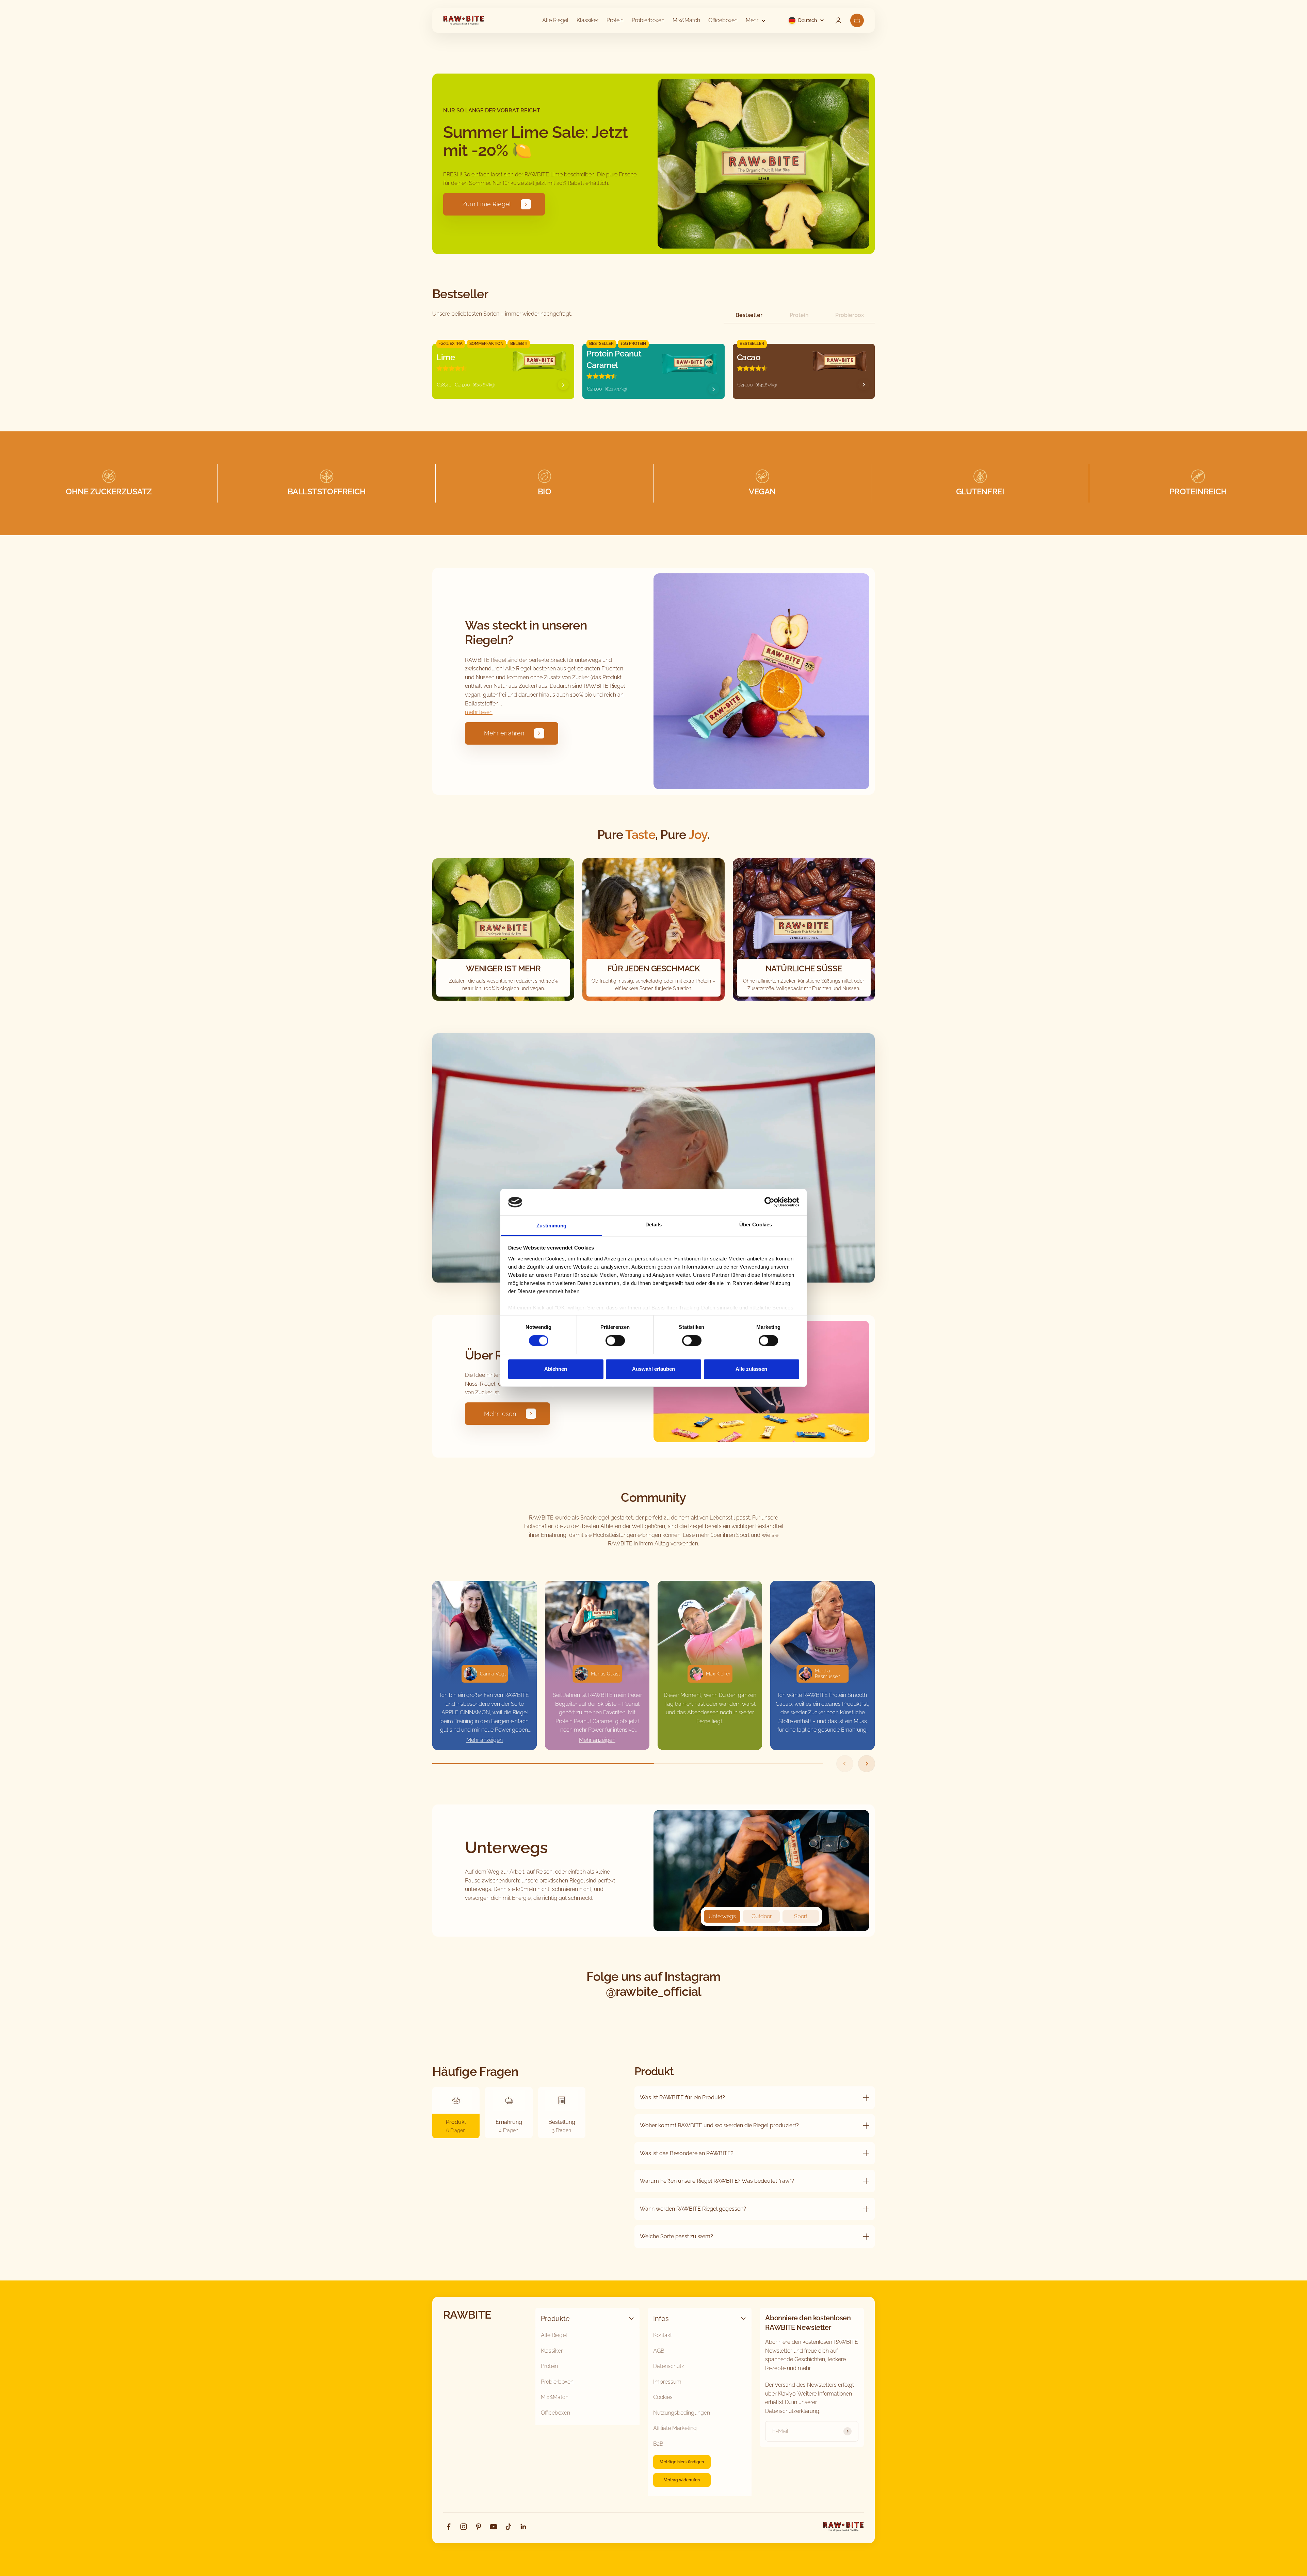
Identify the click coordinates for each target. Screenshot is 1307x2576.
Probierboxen (648, 20)
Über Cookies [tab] (756, 1225)
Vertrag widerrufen (682, 2480)
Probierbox (850, 315)
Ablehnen (556, 1369)
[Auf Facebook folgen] (449, 2527)
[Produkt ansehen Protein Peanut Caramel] (714, 389)
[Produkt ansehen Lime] (563, 385)
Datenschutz (669, 2366)
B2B (658, 2444)
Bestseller (749, 315)
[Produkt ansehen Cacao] (864, 385)
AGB (659, 2351)
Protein (615, 20)
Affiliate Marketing (675, 2428)
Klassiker (587, 20)
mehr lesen (479, 712)
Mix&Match (686, 20)
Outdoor (762, 1916)
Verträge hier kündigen (682, 2462)
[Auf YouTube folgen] (494, 2527)
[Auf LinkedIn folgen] (523, 2527)
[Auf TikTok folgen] (509, 2527)
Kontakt (663, 2335)
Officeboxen (723, 20)
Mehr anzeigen (485, 1740)
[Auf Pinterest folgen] (479, 2527)
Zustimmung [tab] (552, 1226)
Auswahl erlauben (653, 1369)
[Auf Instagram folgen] (464, 2527)
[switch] (615, 1341)
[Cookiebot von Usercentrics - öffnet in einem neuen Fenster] (769, 1202)
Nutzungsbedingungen (682, 2413)
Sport (801, 1916)
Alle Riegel (555, 20)
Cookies (663, 2397)
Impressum (667, 2382)
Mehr (752, 20)
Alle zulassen (751, 1369)
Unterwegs (722, 1916)
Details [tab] (654, 1225)
